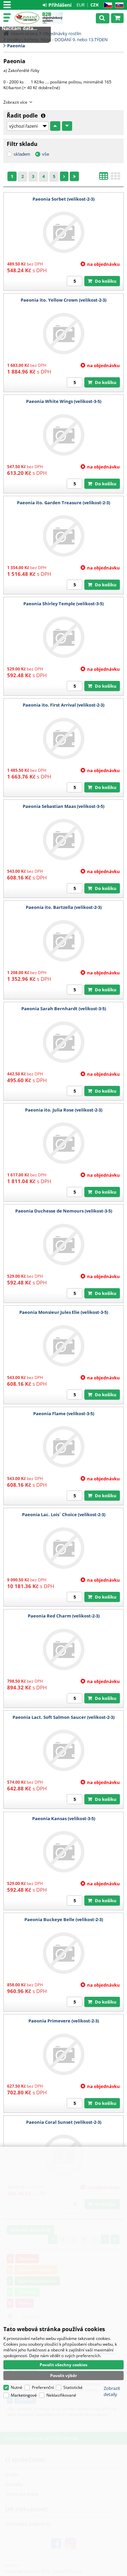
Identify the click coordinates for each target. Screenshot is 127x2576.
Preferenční (43, 2387)
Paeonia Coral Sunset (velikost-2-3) (64, 2122)
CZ (107, 5)
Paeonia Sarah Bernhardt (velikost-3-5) (64, 1009)
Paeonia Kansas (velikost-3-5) (64, 1818)
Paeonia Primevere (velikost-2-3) (64, 2021)
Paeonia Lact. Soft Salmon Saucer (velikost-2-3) (63, 1717)
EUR (81, 5)
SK (118, 5)
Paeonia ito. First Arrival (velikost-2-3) (63, 705)
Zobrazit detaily (112, 2391)
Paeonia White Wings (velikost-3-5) (64, 401)
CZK (95, 5)
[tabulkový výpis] (104, 178)
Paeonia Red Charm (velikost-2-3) (64, 1616)
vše (46, 154)
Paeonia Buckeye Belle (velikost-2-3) (64, 1919)
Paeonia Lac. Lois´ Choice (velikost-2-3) (64, 1514)
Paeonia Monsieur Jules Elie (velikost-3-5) (64, 1312)
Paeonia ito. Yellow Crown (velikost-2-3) (63, 300)
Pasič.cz (27, 18)
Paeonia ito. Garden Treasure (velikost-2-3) (63, 503)
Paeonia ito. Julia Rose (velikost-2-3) (64, 1110)
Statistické (73, 2387)
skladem (22, 154)
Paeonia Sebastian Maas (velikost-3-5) (63, 806)
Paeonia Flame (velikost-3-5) (64, 1413)
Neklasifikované (61, 2395)
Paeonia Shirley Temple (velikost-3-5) (63, 604)
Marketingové (24, 2395)
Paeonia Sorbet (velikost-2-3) (63, 199)
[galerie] (115, 178)
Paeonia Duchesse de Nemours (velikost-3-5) (64, 1211)
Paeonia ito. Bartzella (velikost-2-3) (64, 907)
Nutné (17, 2387)
